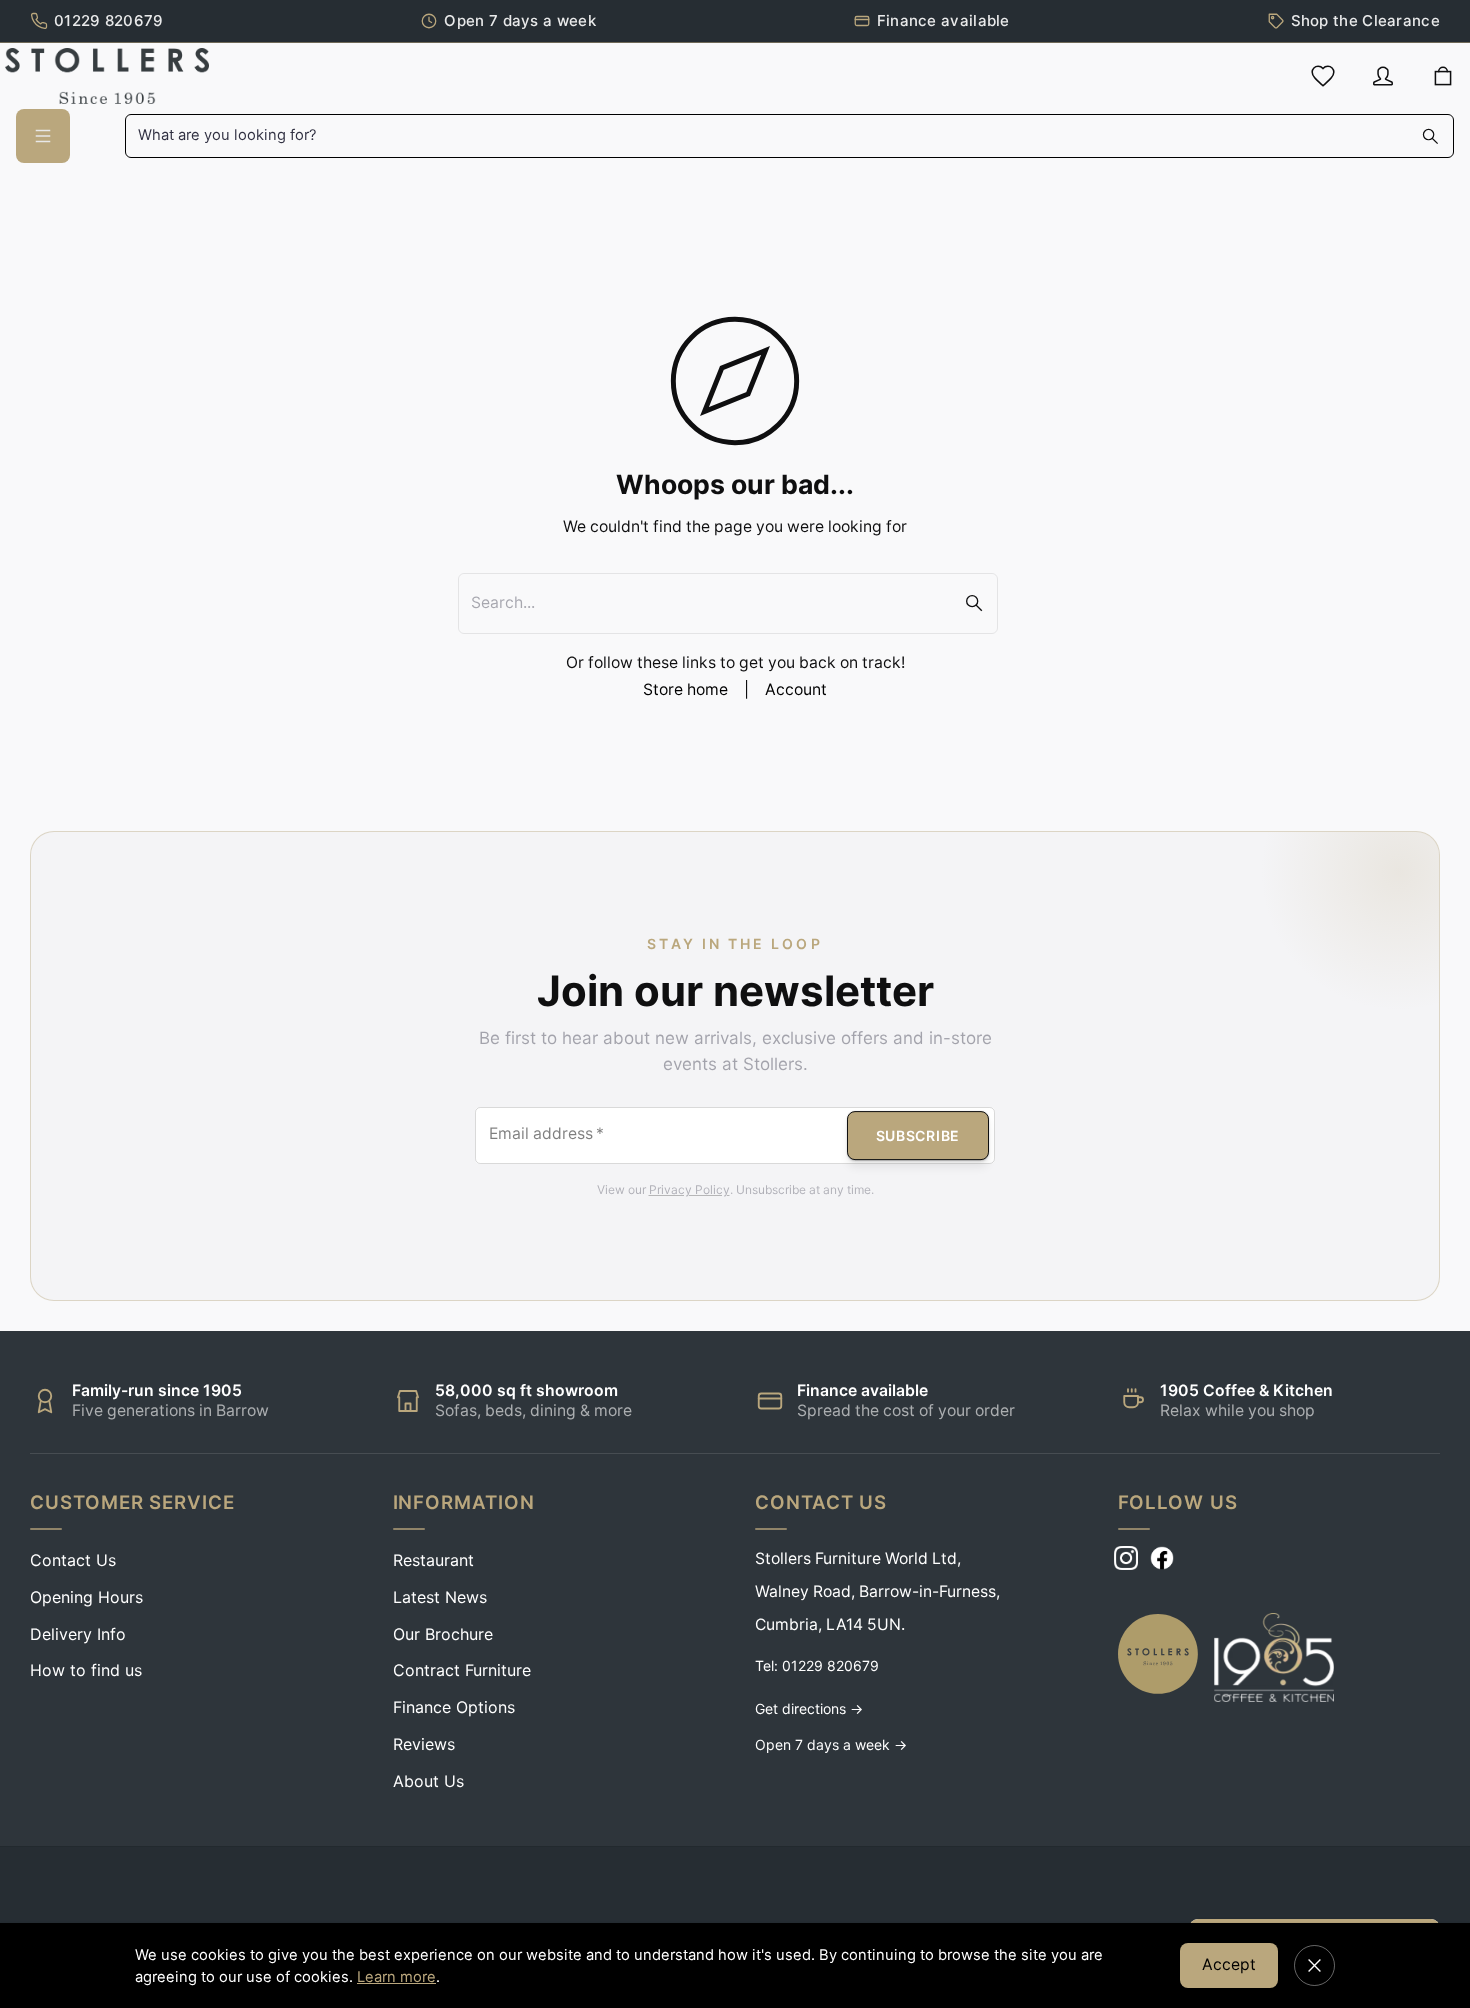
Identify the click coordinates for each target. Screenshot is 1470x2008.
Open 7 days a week (519, 20)
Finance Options (454, 1707)
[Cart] (1443, 77)
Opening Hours (86, 1597)
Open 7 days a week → (831, 1744)
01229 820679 (109, 20)
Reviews (424, 1744)
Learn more (396, 1977)
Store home (685, 689)
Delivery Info (78, 1634)
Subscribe (918, 1135)
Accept (1229, 1964)
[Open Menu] (43, 136)
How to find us (86, 1670)
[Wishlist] (1323, 76)
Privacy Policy (689, 1189)
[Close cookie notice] (1314, 1965)
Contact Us (73, 1560)
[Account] (1383, 76)
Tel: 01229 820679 (817, 1665)
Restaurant (433, 1560)
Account (796, 689)
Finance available (943, 20)
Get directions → (809, 1708)
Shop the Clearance (1365, 20)
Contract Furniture (462, 1670)
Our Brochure (443, 1634)
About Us (428, 1781)
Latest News (440, 1597)
